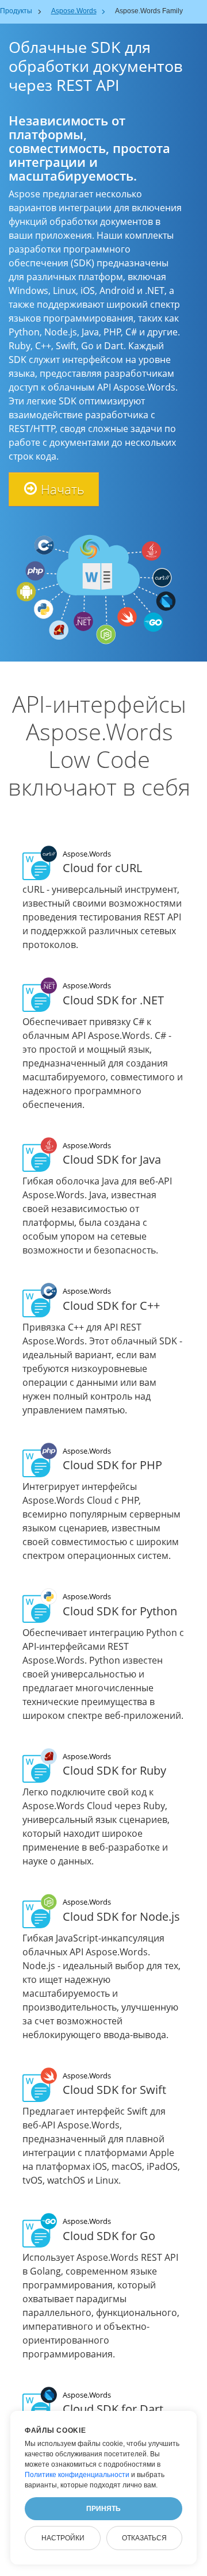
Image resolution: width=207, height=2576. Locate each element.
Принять (103, 2509)
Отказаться (144, 2538)
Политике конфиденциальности (77, 2475)
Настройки (63, 2538)
